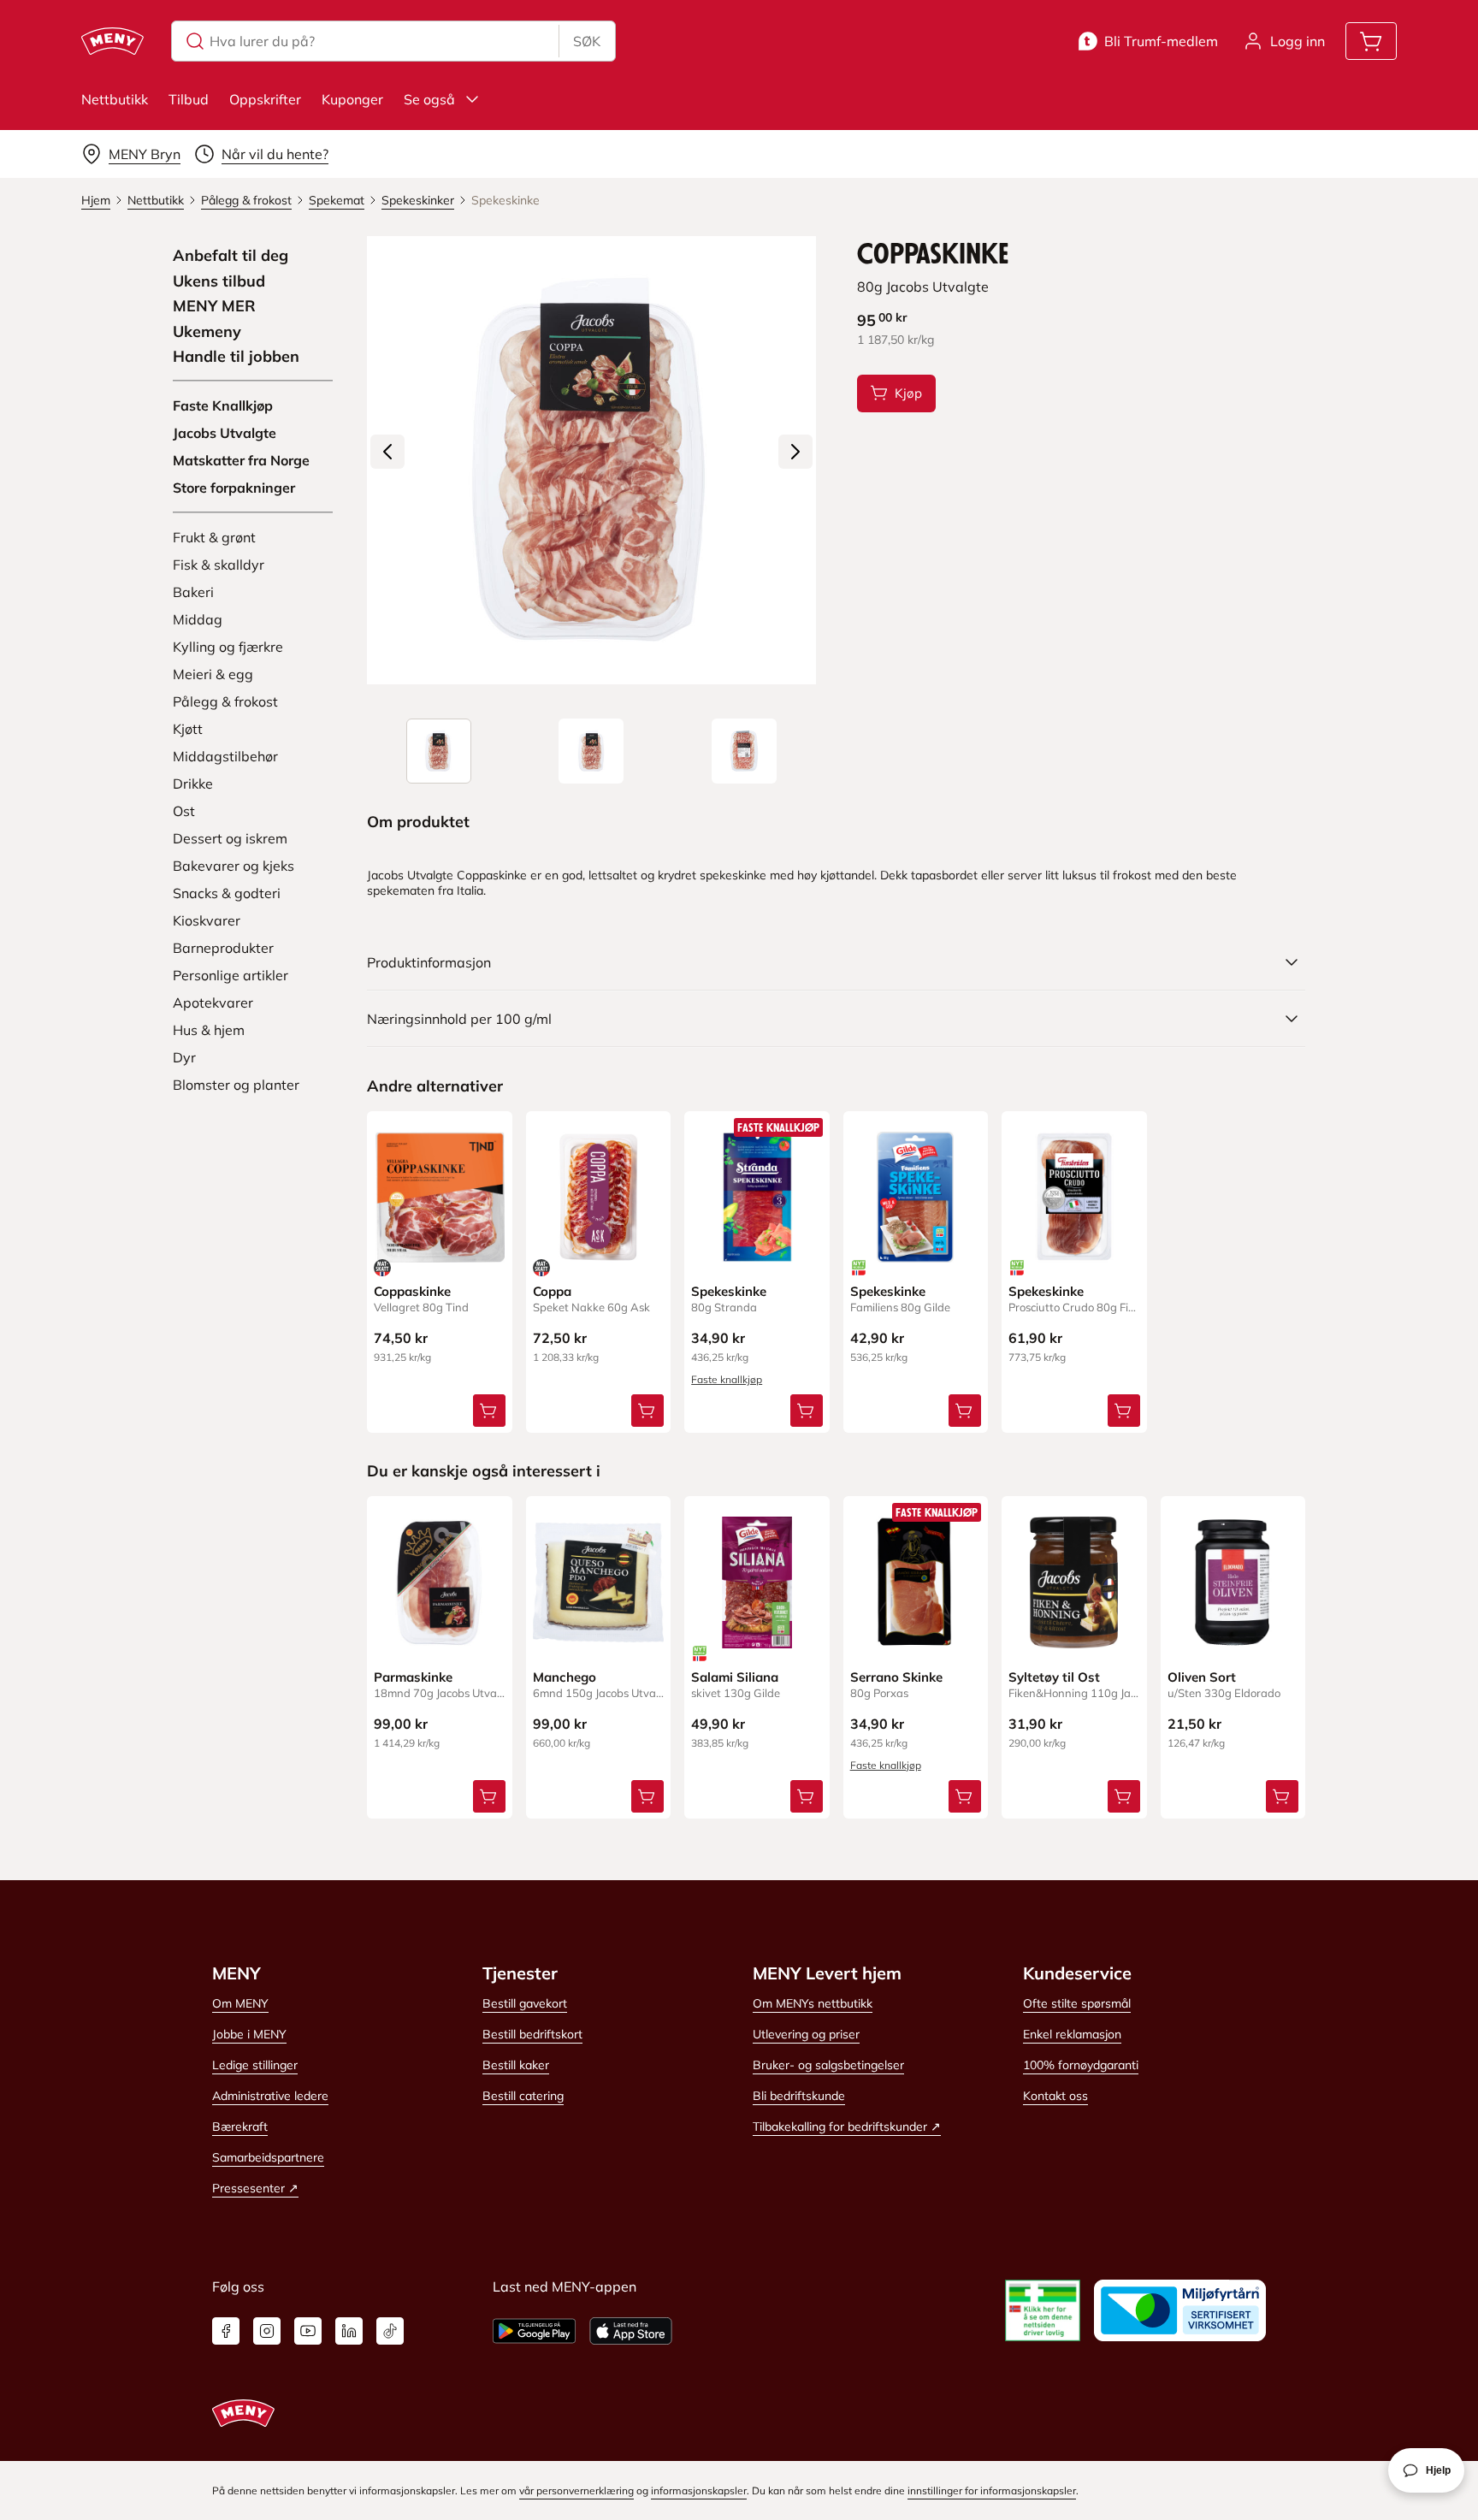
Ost (184, 811)
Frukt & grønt (214, 537)
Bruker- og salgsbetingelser (828, 2065)
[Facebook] (226, 2331)
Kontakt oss (1055, 2096)
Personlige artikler (231, 975)
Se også (429, 99)
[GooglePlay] (534, 2331)
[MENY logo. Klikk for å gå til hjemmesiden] (112, 41)
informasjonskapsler (699, 2490)
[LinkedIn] (349, 2331)
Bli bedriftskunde (799, 2096)
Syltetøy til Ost (1054, 1677)
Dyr (184, 1057)
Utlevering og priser (806, 2034)
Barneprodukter (223, 948)
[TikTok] (390, 2331)
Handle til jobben (236, 357)
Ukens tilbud (219, 281)
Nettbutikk (115, 99)
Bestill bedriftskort (532, 2034)
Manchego (565, 1677)
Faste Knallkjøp (223, 405)
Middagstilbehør (225, 756)
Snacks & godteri (227, 893)
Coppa (552, 1291)
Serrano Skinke (896, 1677)
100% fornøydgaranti (1081, 2065)
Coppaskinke (412, 1291)
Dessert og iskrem (230, 838)
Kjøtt (188, 729)
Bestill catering (523, 2096)
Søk (587, 41)
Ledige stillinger (255, 2065)
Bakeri (193, 592)
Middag (198, 619)
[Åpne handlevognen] (1371, 41)
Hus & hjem (209, 1030)
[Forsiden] (591, 751)
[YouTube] (308, 2331)
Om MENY (240, 2003)
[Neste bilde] (795, 452)
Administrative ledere (270, 2096)
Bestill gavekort (525, 2003)
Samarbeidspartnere (268, 2157)
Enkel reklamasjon (1072, 2034)
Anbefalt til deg (231, 256)
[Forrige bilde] (387, 452)
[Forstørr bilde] (591, 460)
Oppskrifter (265, 99)
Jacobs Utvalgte (225, 433)
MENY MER (214, 306)
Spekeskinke (729, 1291)
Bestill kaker (516, 2065)
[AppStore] (631, 2331)
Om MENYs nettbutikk (813, 2003)
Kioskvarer (207, 920)
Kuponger (352, 99)
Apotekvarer (213, 1003)
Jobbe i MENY (249, 2034)
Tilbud (189, 99)
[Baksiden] (744, 751)
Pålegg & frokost (225, 701)
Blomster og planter (236, 1085)
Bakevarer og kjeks (234, 866)
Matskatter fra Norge (241, 460)
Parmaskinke (413, 1677)
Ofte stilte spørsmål (1077, 2003)
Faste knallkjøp (727, 1379)
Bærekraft (240, 2127)
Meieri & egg (213, 674)
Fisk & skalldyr (219, 565)
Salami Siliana (735, 1677)
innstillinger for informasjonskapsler (992, 2490)
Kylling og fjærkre (228, 647)
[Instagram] (267, 2331)
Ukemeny (207, 332)
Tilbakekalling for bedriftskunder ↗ (847, 2127)
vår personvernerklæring (576, 2490)
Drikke (193, 784)
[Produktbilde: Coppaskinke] (439, 751)
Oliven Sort (1202, 1677)
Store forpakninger (234, 488)
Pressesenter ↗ (255, 2188)
